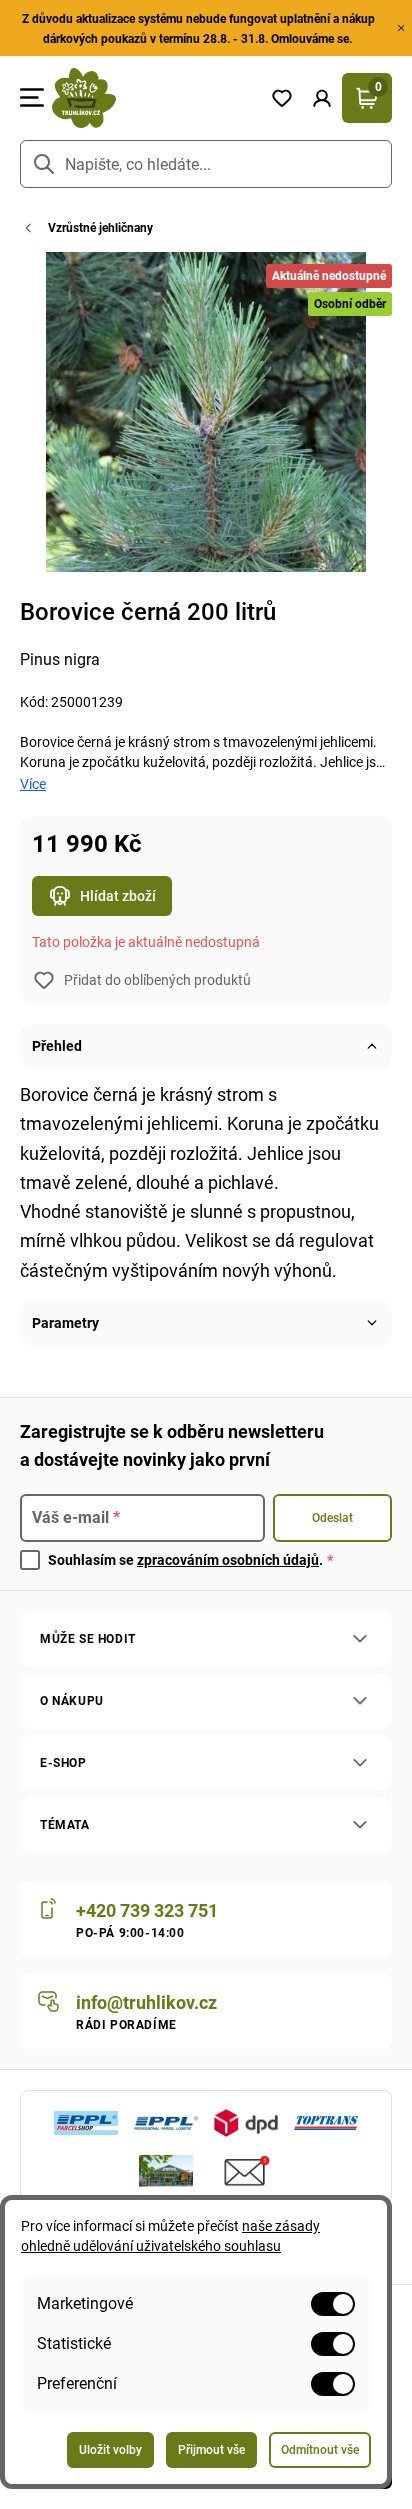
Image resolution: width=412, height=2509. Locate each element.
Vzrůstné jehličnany (100, 228)
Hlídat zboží (118, 896)
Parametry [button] (65, 1323)
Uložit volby (110, 2450)
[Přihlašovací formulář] (322, 98)
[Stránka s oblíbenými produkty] (282, 98)
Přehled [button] (57, 1046)
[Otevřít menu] (32, 98)
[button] (322, 98)
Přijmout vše (211, 2450)
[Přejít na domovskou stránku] (153, 98)
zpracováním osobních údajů (228, 1560)
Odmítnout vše (320, 2450)
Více (33, 784)
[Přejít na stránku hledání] (44, 164)
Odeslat (332, 1518)
